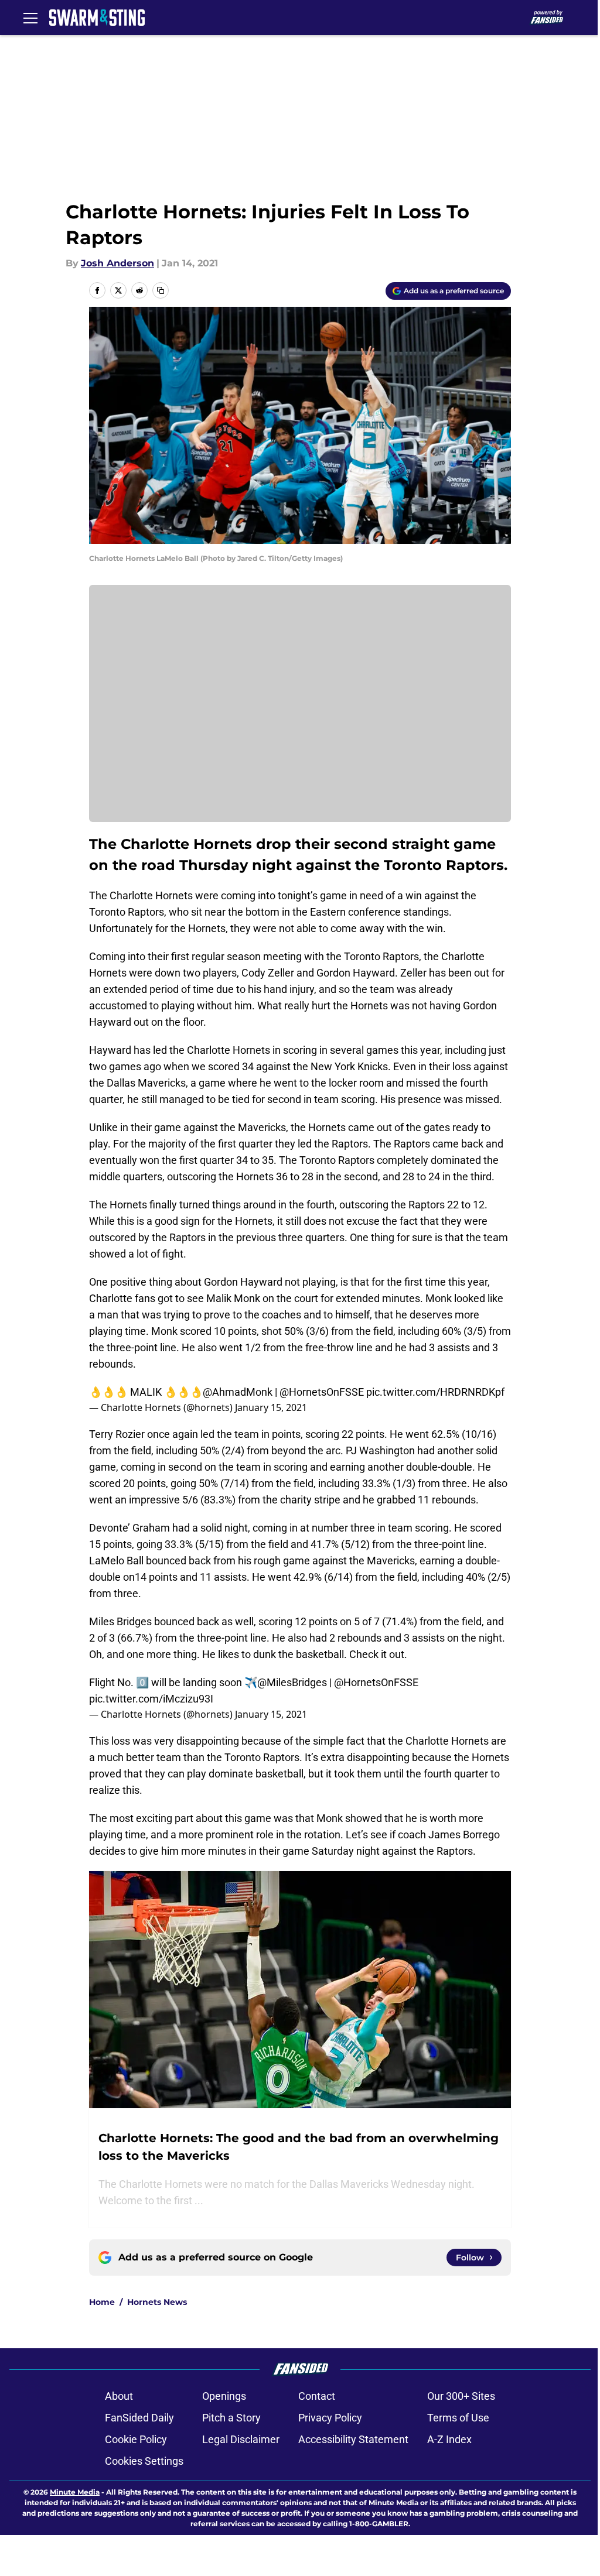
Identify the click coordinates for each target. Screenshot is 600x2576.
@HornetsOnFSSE (322, 1392)
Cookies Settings (144, 2461)
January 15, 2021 (271, 1407)
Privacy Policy (330, 2418)
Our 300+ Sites (461, 2396)
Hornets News (157, 2302)
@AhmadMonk (238, 1392)
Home (102, 2302)
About (119, 2396)
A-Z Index (449, 2439)
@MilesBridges (292, 1682)
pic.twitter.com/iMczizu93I (151, 1699)
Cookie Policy (136, 2439)
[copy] (161, 290)
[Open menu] (30, 18)
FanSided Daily (139, 2418)
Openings (224, 2396)
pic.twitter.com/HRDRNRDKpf (435, 1392)
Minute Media (75, 2492)
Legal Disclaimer (241, 2439)
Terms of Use (458, 2418)
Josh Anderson (117, 263)
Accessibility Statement (353, 2439)
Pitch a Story (231, 2418)
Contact (317, 2396)
